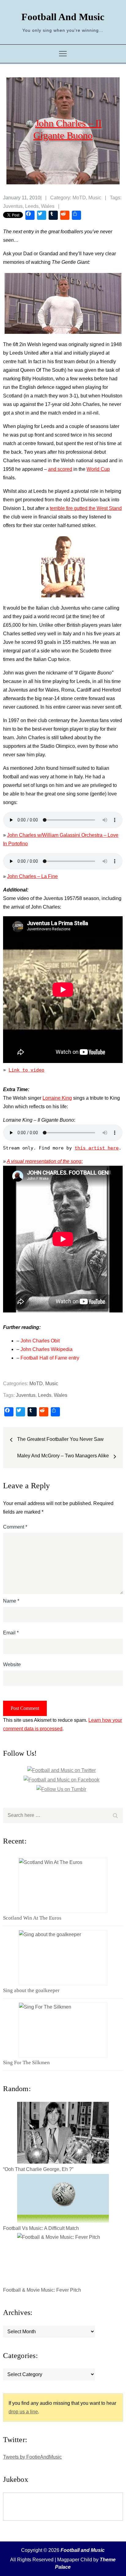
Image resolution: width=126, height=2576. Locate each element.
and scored (60, 469)
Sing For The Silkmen (26, 2063)
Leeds (32, 206)
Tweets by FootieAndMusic (32, 2457)
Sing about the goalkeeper (31, 1990)
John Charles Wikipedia (46, 1349)
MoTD (79, 198)
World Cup (98, 469)
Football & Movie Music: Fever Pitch (42, 2290)
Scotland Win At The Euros (32, 1918)
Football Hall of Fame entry (50, 1358)
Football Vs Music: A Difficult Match (41, 2228)
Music (95, 198)
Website (12, 1664)
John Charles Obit (40, 1341)
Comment (15, 1527)
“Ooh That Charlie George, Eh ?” (38, 2169)
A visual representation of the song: (45, 1161)
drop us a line (23, 2412)
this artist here (97, 1148)
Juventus (13, 206)
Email (11, 1633)
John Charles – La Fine (32, 876)
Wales (48, 206)
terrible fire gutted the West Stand (86, 508)
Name (11, 1601)
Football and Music (63, 17)
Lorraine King (57, 1098)
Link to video (26, 1070)
